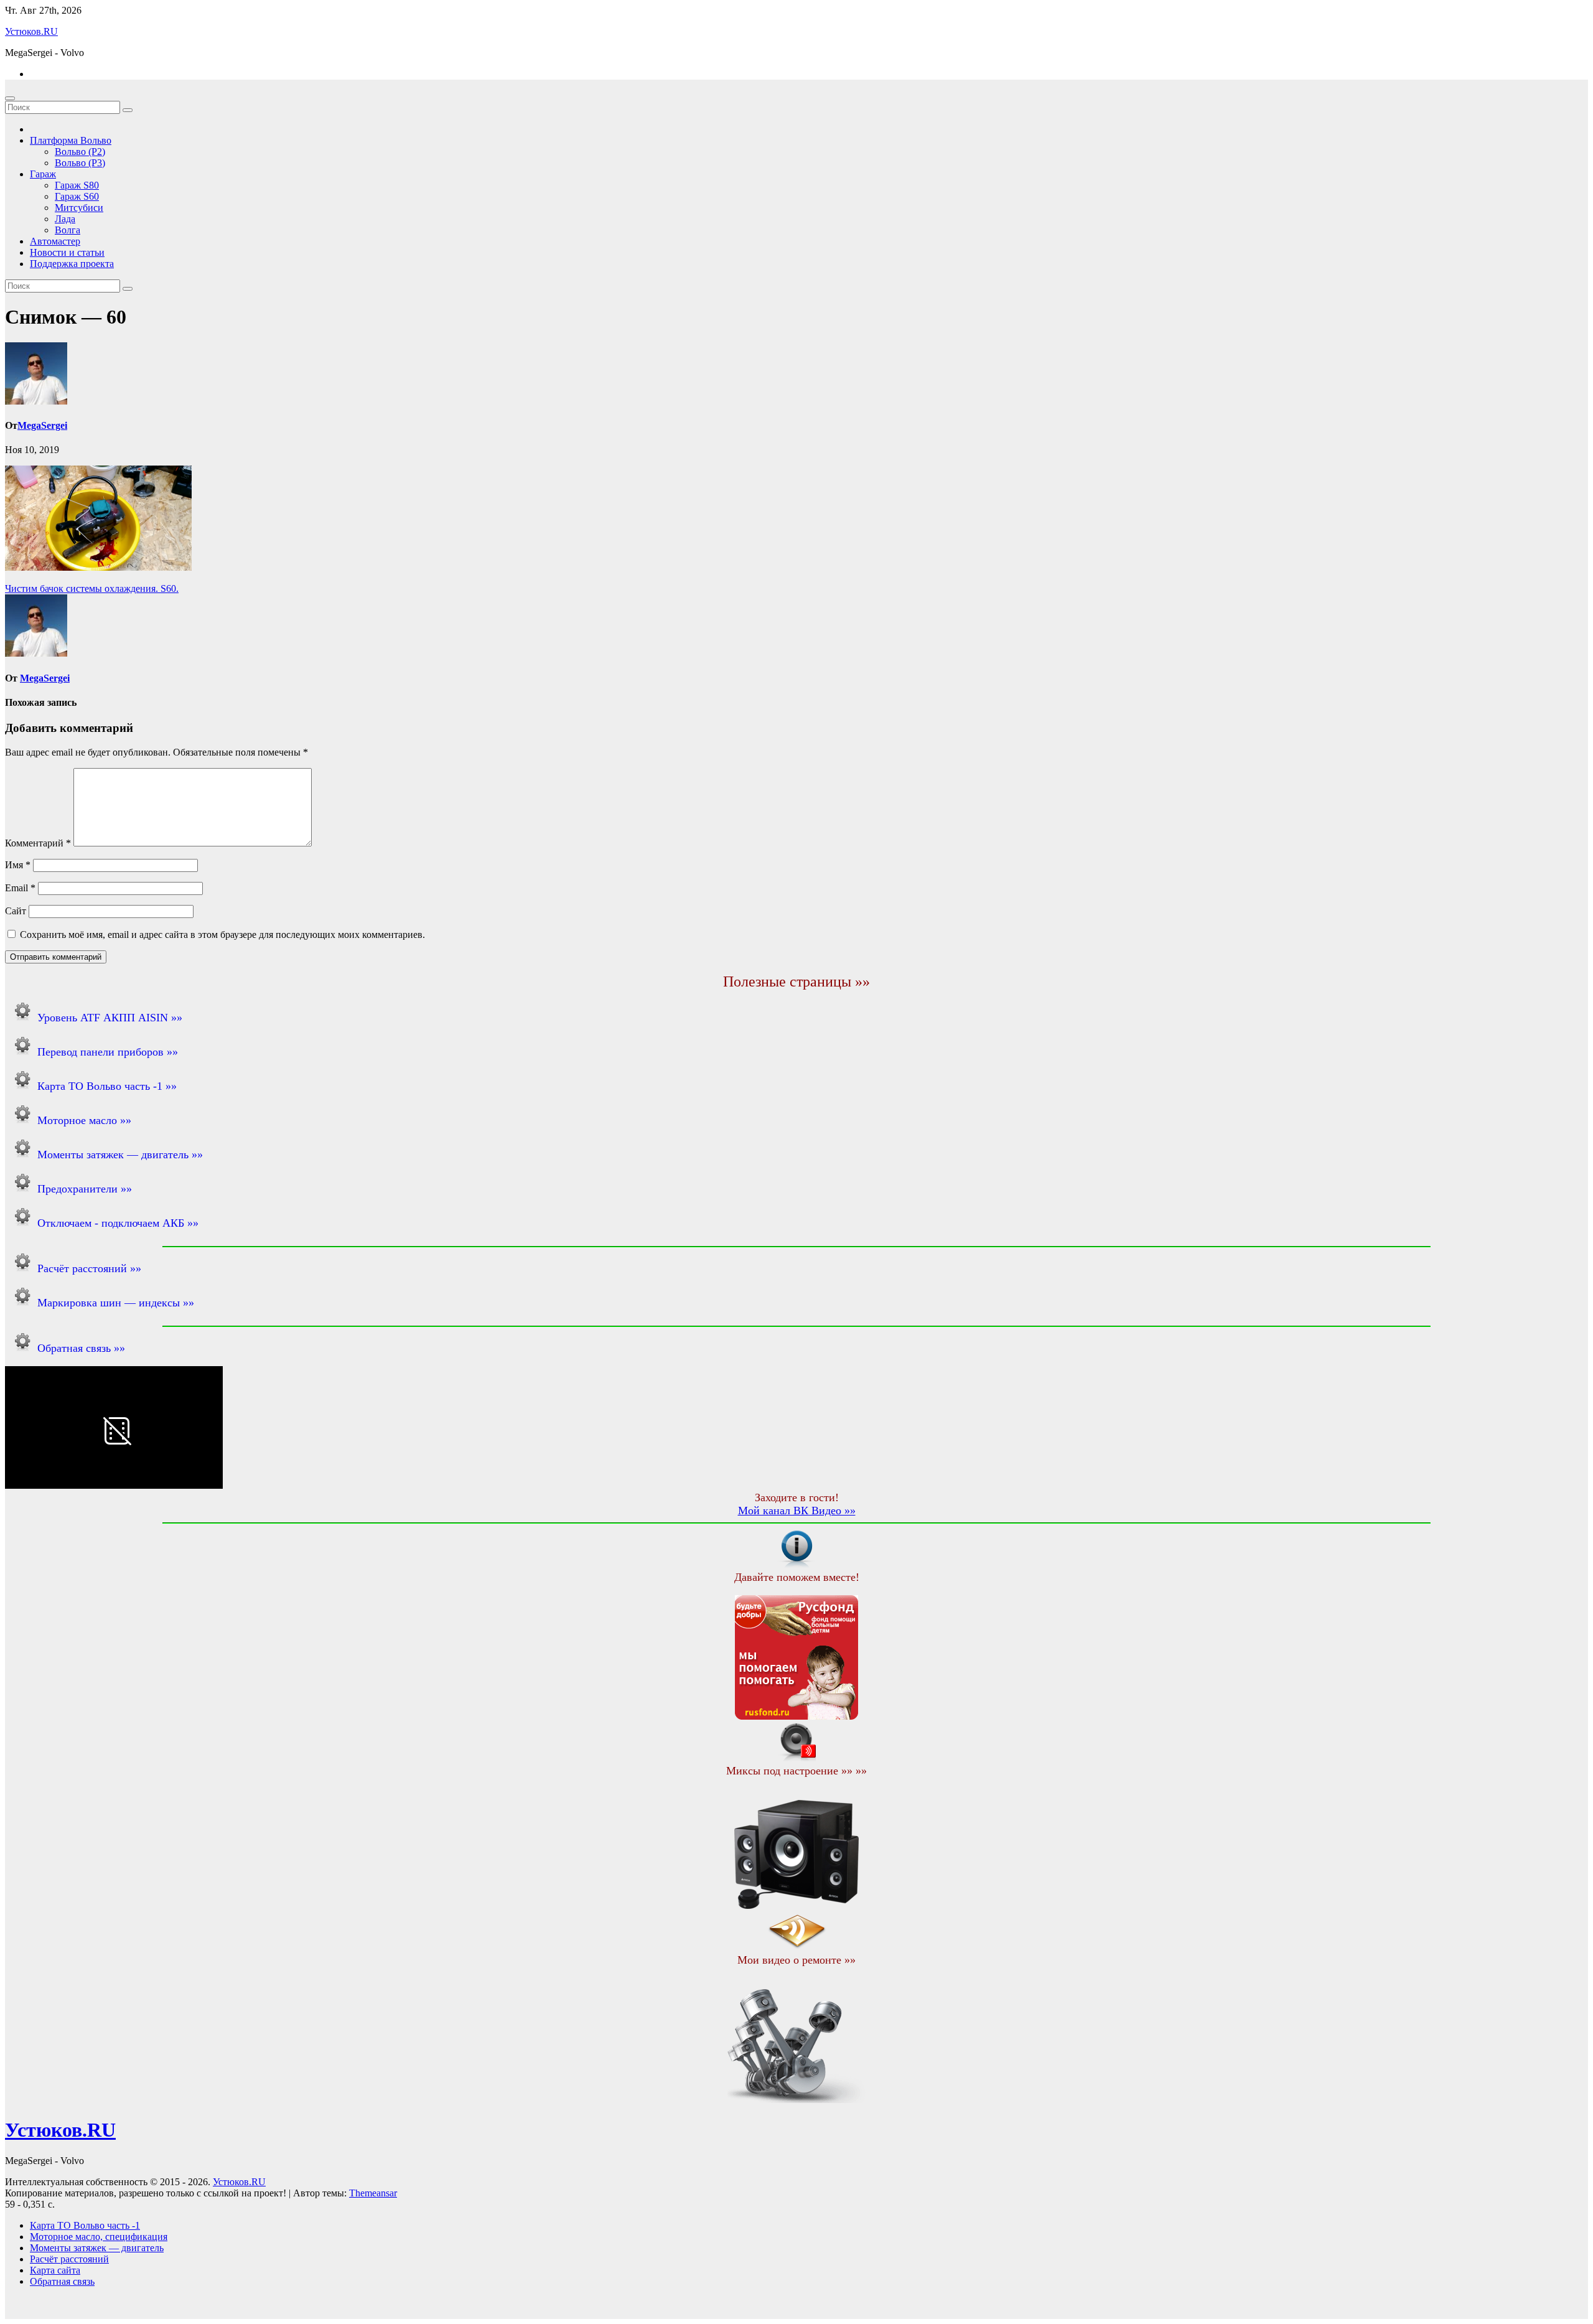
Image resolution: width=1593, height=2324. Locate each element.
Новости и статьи (67, 252)
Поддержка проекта (72, 264)
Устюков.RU (31, 31)
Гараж (43, 174)
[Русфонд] (796, 1716)
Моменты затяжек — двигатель (97, 2248)
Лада (65, 219)
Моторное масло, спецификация (99, 2237)
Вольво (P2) (80, 152)
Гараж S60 (77, 196)
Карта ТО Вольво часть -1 (85, 2225)
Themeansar (373, 2193)
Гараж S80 (77, 185)
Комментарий (38, 843)
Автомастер (55, 241)
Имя (18, 865)
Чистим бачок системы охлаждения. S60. (92, 588)
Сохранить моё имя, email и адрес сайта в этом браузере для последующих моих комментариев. (222, 935)
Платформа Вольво (71, 140)
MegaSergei (42, 425)
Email (20, 888)
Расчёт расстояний (69, 2259)
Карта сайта (55, 2270)
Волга (68, 230)
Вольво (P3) (80, 163)
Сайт (16, 911)
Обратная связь (62, 2281)
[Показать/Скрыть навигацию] (10, 98)
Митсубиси (79, 208)
